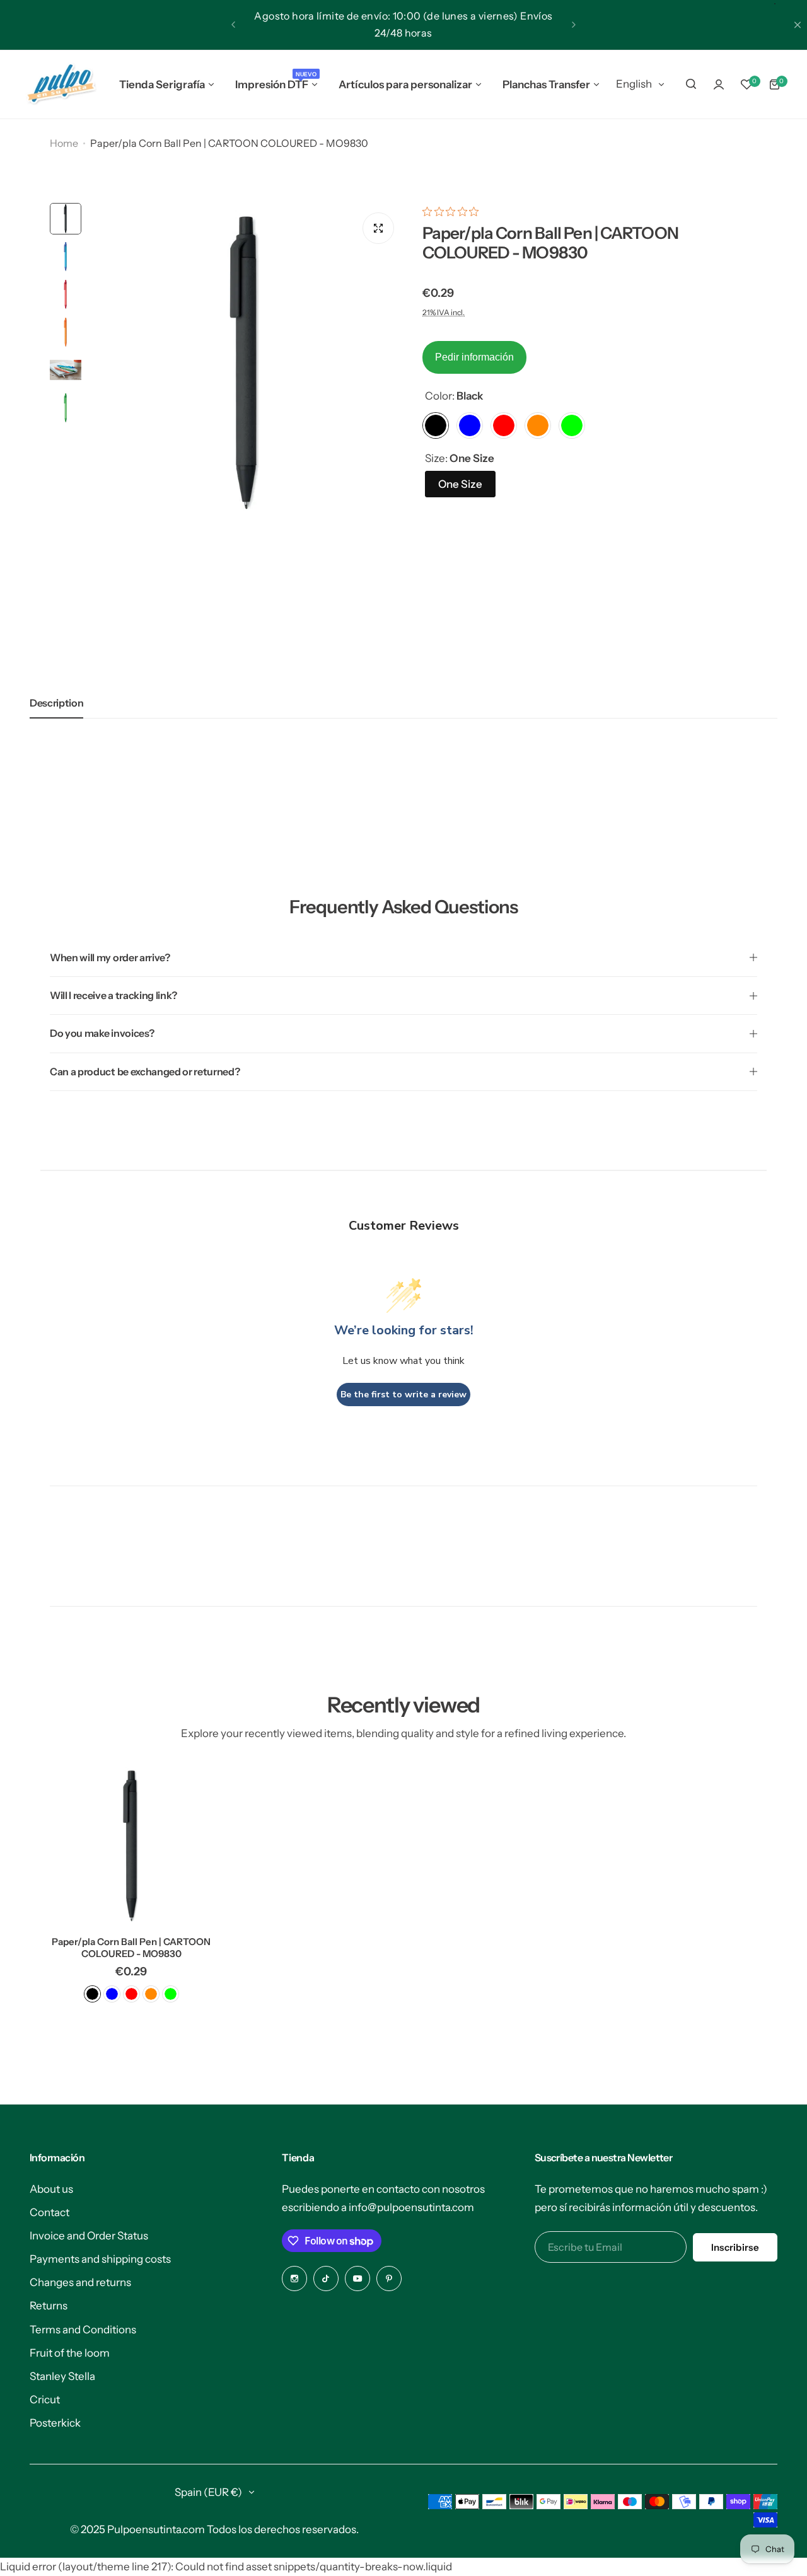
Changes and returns (80, 2282)
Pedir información (474, 357)
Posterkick (55, 2423)
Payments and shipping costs (100, 2259)
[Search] (691, 84)
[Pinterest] (389, 2279)
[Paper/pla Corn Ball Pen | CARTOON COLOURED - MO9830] (131, 1845)
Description (56, 703)
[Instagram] (294, 2279)
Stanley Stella (62, 2376)
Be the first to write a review (403, 1395)
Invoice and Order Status (89, 2236)
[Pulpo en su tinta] (61, 84)
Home (64, 143)
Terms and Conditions (83, 2330)
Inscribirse (735, 2247)
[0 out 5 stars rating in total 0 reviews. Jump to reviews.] (454, 212)
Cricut (45, 2400)
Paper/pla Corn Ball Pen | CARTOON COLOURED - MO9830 (131, 1948)
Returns (49, 2306)
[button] (233, 25)
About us (51, 2189)
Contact (49, 2212)
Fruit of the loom (70, 2353)
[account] (719, 84)
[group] (246, 361)
